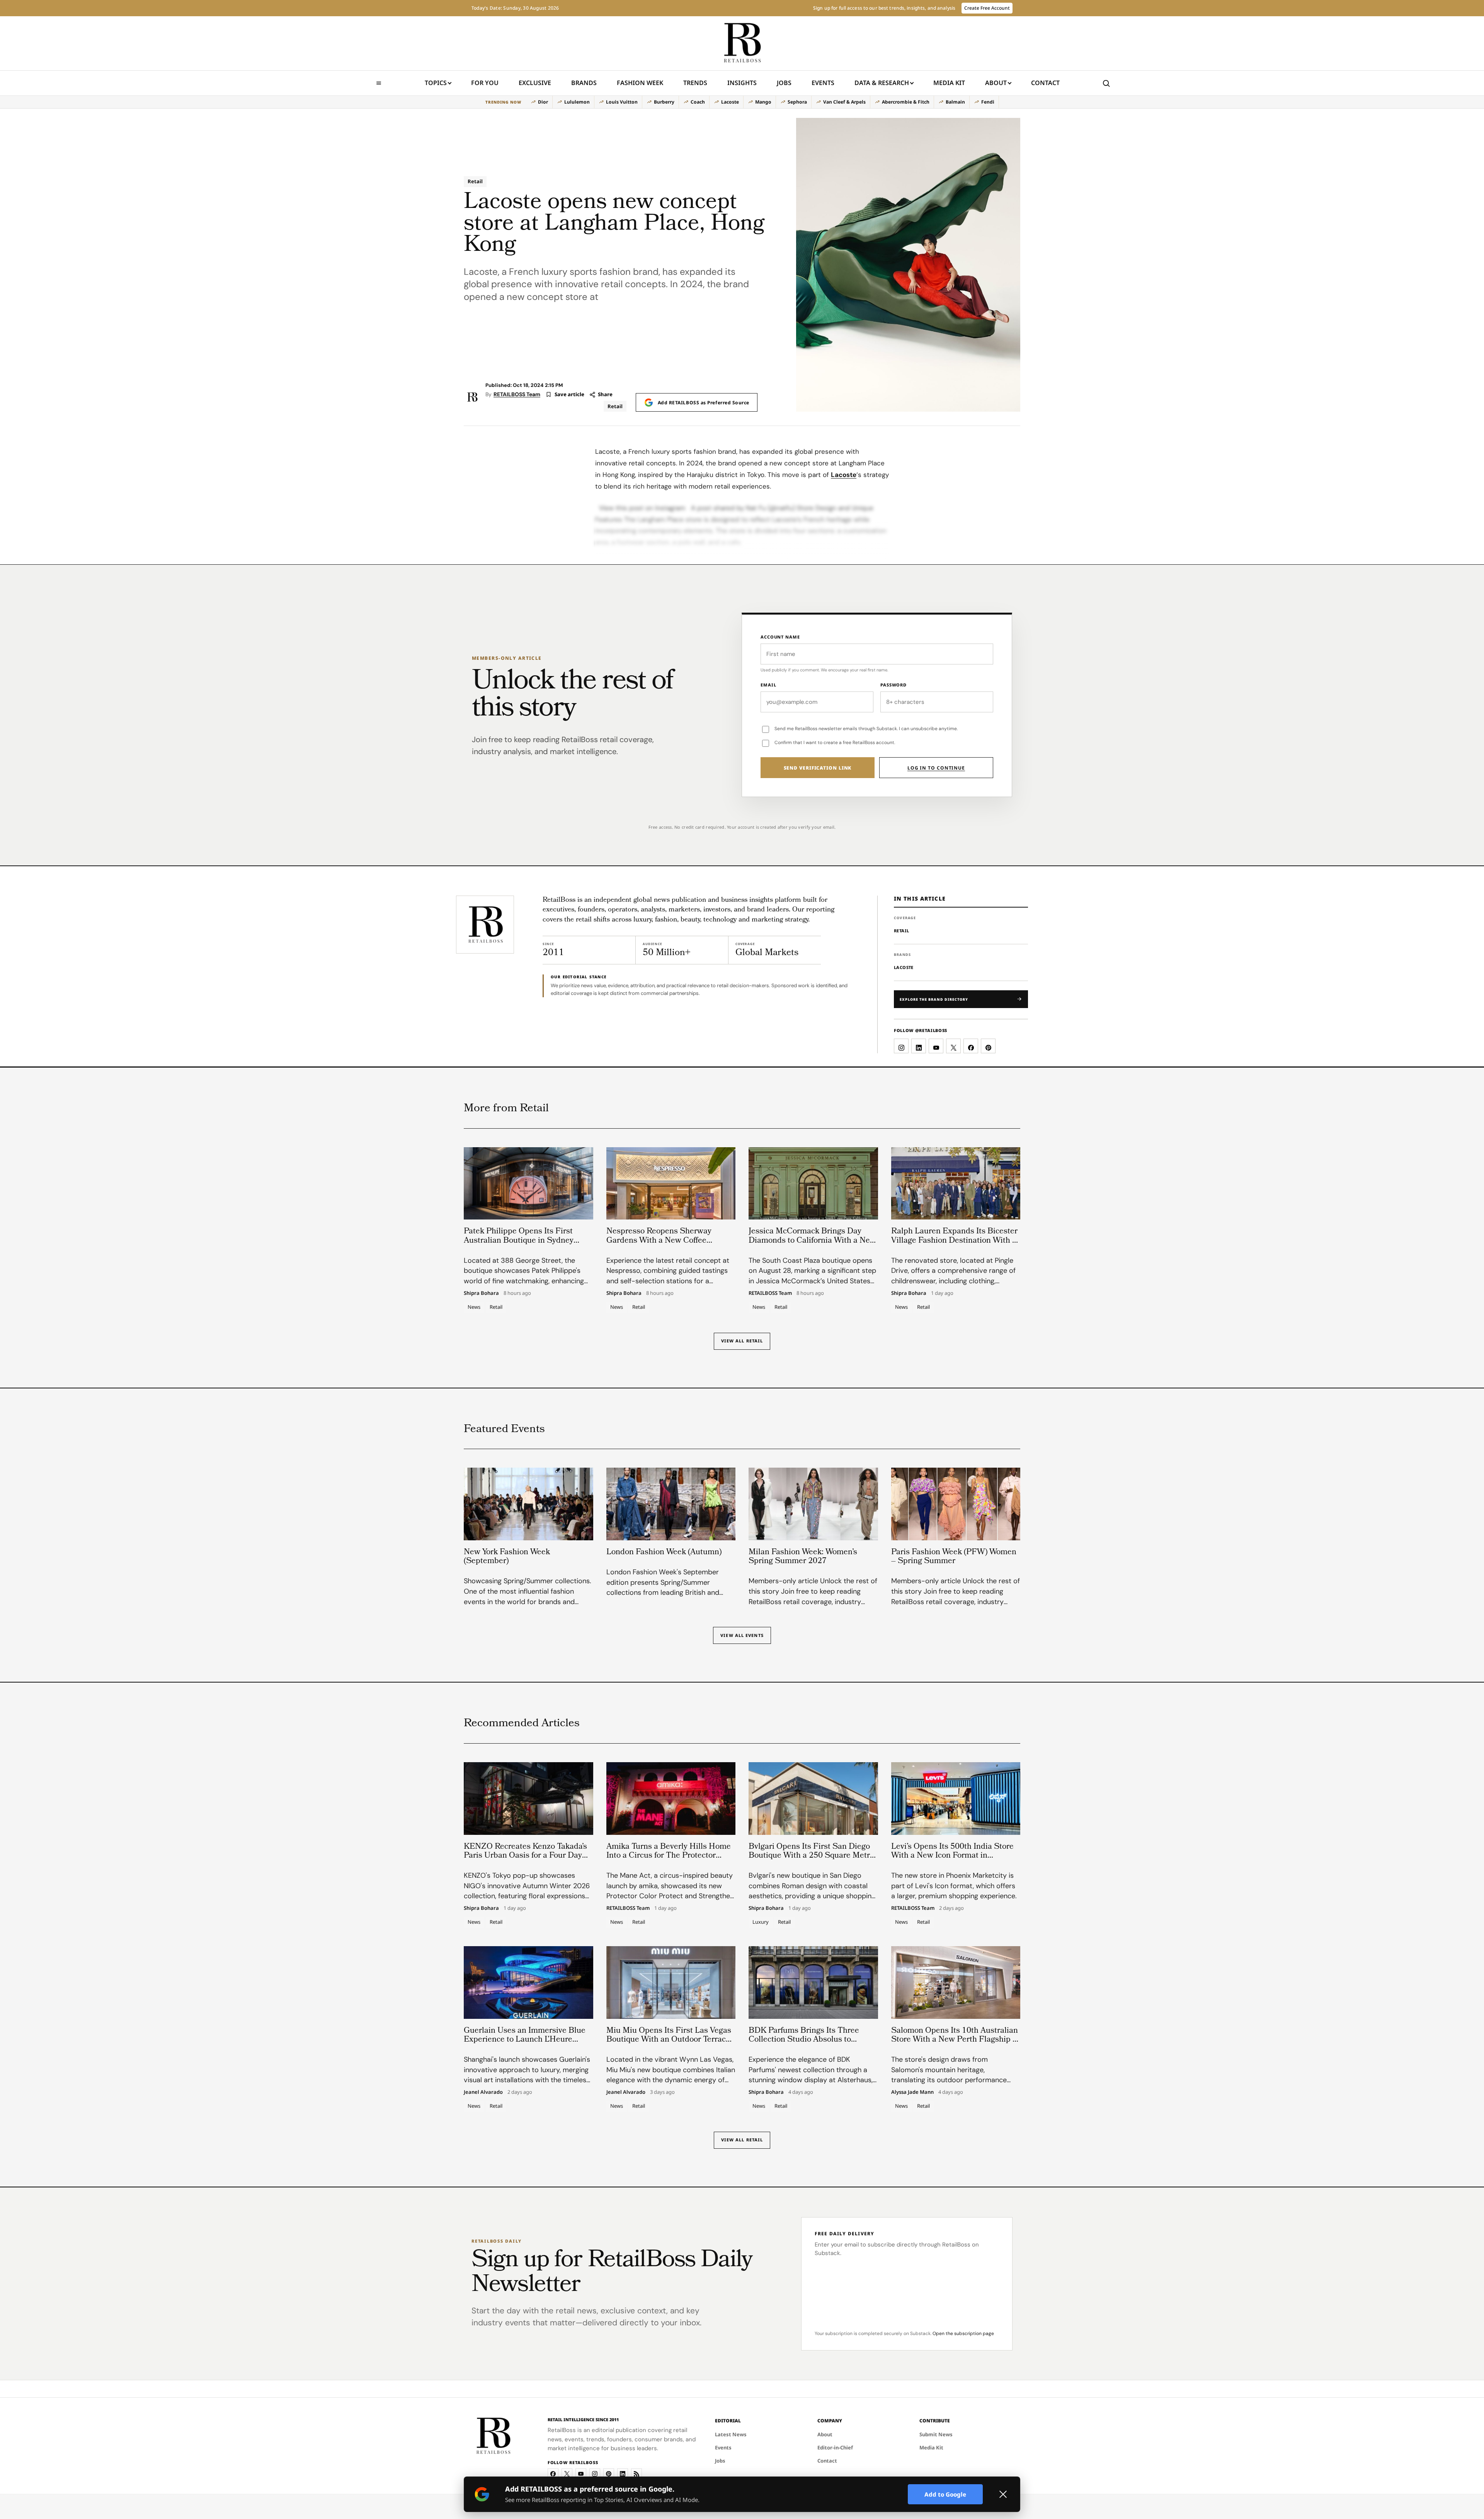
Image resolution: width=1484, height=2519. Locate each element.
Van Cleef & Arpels (844, 102)
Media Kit (949, 85)
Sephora (797, 102)
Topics (436, 83)
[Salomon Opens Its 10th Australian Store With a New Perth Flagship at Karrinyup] (956, 1982)
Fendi (988, 102)
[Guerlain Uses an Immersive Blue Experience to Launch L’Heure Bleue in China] (528, 1982)
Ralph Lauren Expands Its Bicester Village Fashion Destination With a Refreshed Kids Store (954, 1241)
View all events (742, 1635)
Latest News (731, 2434)
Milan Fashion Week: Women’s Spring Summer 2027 (803, 1557)
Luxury (761, 1922)
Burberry (664, 102)
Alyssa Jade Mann (912, 2092)
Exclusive (535, 83)
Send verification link (818, 768)
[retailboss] (742, 43)
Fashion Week (640, 83)
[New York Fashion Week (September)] (528, 1504)
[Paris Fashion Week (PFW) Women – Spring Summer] (956, 1504)
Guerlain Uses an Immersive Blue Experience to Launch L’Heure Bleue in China (525, 2040)
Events (823, 83)
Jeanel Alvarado (483, 2092)
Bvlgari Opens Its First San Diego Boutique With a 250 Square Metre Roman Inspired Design (811, 1856)
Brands (584, 83)
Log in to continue (936, 768)
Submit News (936, 2434)
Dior (543, 102)
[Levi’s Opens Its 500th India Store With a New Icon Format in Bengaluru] (956, 1799)
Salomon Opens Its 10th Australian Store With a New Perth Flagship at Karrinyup (955, 2040)
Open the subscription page (963, 2333)
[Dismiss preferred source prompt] (1003, 2494)
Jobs (784, 83)
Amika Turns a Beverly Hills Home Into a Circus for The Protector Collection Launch (669, 1856)
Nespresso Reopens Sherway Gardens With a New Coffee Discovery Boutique (659, 1241)
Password (893, 685)
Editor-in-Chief (835, 2447)
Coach (698, 102)
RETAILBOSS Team (517, 394)
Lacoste (730, 102)
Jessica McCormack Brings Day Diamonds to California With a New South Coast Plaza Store (812, 1241)
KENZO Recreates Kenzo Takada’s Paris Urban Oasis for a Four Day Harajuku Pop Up (525, 1856)
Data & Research (882, 83)
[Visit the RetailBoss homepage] (485, 925)
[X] (567, 2474)
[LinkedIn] (623, 2474)
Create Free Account (987, 8)
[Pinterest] (609, 2474)
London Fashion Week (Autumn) (664, 1552)
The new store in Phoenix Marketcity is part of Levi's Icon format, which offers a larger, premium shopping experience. (954, 1886)
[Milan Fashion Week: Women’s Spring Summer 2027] (813, 1504)
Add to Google (945, 2494)
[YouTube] (581, 2474)
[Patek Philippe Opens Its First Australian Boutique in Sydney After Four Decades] (528, 1184)
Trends (695, 83)
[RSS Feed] (636, 2474)
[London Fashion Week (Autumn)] (671, 1504)
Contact (1045, 83)
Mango (763, 102)
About (996, 83)
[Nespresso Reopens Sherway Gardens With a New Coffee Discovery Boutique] (671, 1184)
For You (485, 83)
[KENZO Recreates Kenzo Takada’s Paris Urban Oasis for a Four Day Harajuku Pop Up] (528, 1799)
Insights (742, 83)
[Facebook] (553, 2474)
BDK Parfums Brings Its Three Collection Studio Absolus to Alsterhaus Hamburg (804, 2040)
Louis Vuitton (622, 102)
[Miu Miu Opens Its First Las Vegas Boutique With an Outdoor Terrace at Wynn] (671, 1982)
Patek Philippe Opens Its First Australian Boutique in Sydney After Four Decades (519, 1241)
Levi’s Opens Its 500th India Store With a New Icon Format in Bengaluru (952, 1856)
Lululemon (577, 102)
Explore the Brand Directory (934, 999)
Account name (780, 637)
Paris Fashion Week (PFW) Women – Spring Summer (954, 1557)
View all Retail (742, 1341)
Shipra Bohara (481, 1293)
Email (768, 685)
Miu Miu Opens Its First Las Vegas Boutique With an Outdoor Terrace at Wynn (669, 2040)
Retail (475, 181)
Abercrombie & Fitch (906, 102)
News (474, 1307)
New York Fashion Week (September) (507, 1557)
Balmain (955, 102)
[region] (742, 102)
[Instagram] (595, 2474)
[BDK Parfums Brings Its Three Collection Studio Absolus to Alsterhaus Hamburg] (813, 1982)
